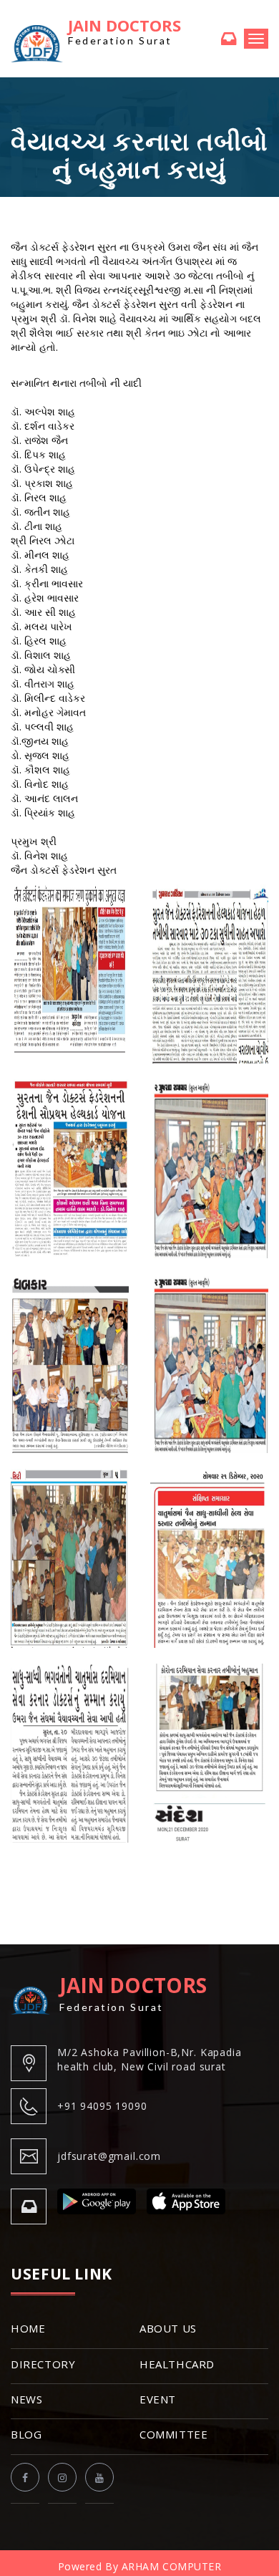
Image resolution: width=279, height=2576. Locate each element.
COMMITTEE (173, 2434)
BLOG (26, 2434)
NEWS (26, 2399)
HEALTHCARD (177, 2364)
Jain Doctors (124, 32)
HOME (28, 2328)
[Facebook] (25, 2477)
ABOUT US (168, 2328)
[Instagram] (62, 2477)
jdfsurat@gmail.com (109, 2156)
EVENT (158, 2399)
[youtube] (99, 2477)
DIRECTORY (43, 2364)
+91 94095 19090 (102, 2106)
